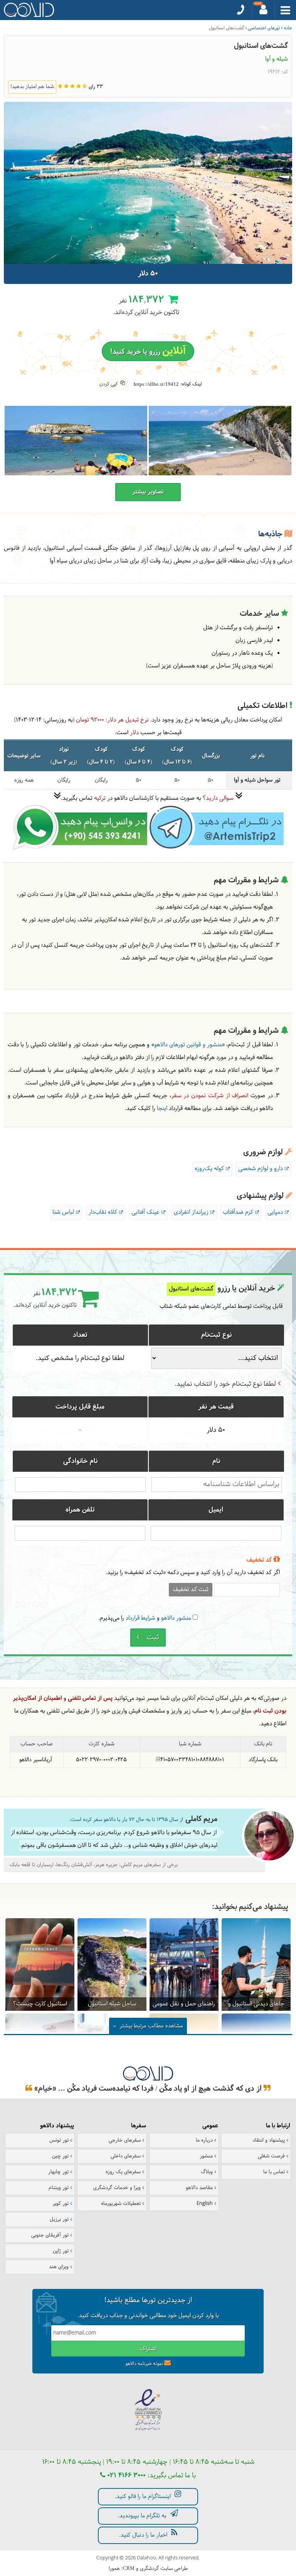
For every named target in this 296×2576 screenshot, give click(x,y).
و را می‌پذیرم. (145, 1618)
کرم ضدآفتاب (238, 1212)
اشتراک (148, 2349)
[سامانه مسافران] (264, 10)
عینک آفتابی (145, 1212)
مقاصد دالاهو (199, 2188)
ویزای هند (59, 2267)
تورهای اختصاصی (264, 28)
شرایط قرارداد (140, 1618)
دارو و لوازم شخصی (261, 1169)
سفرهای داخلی (126, 2156)
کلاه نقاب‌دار (103, 1212)
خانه (288, 28)
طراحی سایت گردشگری (164, 2569)
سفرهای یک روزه (123, 2172)
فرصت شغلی (271, 2156)
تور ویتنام (59, 2188)
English (205, 2204)
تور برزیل (59, 2220)
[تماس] (241, 10)
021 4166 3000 (125, 2475)
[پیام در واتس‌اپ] (80, 848)
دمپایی (275, 1212)
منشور (206, 2156)
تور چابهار (58, 2172)
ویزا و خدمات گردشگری (117, 2188)
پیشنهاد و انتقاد (269, 2140)
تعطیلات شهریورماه (121, 2204)
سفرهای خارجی (125, 2140)
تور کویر (61, 2204)
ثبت (152, 1638)
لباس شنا (63, 1212)
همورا (114, 2569)
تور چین (60, 2156)
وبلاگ (207, 2172)
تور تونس (59, 2140)
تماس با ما (274, 2172)
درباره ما (204, 2140)
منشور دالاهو (176, 1618)
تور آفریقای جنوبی (50, 2235)
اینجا (162, 1109)
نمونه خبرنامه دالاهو (144, 2364)
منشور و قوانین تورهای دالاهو (188, 1045)
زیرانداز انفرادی (191, 1212)
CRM (129, 2568)
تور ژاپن (61, 2251)
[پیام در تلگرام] (215, 848)
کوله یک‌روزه (209, 1169)
